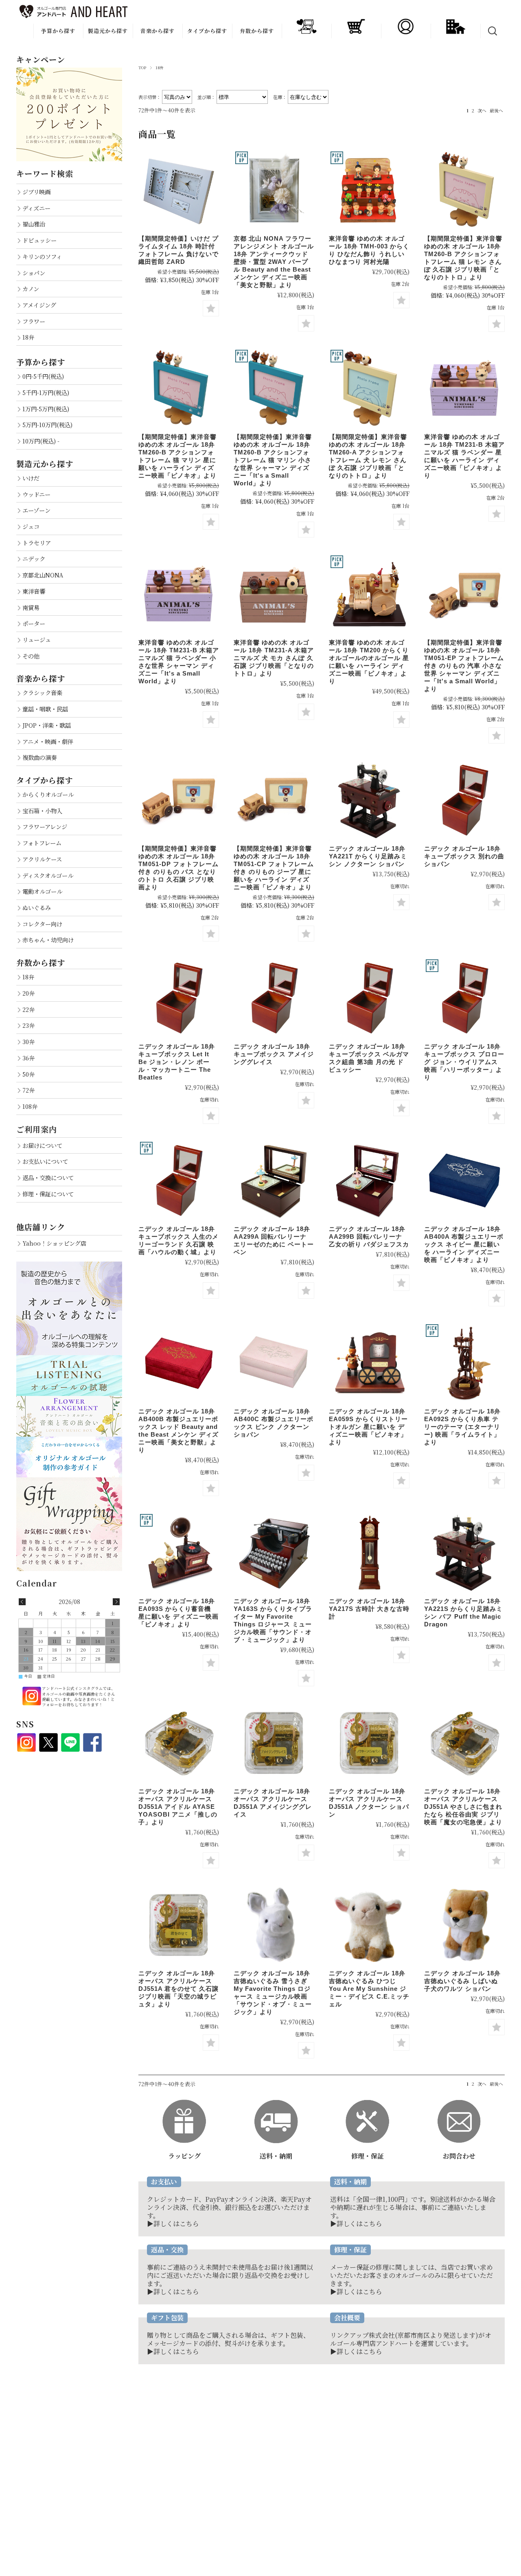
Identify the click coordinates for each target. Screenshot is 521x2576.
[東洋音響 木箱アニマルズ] (464, 388)
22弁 (28, 1009)
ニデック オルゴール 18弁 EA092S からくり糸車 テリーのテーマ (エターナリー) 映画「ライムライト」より (462, 1427)
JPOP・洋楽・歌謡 (47, 725)
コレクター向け (42, 924)
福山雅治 (34, 224)
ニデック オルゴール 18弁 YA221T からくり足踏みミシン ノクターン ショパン (368, 856)
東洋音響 (34, 591)
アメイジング (39, 305)
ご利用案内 (37, 1129)
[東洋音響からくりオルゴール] (369, 190)
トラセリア (37, 543)
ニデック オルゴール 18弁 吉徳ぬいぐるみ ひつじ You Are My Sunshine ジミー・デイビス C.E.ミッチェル (369, 1989)
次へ (482, 110)
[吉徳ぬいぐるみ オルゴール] (274, 1925)
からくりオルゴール (48, 794)
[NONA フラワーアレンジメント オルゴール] (274, 190)
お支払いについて (45, 1161)
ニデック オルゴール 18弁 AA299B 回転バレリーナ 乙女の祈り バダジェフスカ (369, 1236)
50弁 (28, 1074)
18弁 (28, 337)
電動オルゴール (42, 891)
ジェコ (31, 526)
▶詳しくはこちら (173, 2224)
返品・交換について (48, 1177)
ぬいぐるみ (37, 907)
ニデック (34, 558)
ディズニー (36, 208)
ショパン (34, 273)
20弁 (28, 993)
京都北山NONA (43, 575)
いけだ (31, 478)
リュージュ (37, 640)
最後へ (496, 110)
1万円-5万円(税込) (46, 409)
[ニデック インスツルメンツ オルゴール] (464, 800)
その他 (31, 656)
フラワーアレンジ (45, 826)
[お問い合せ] (459, 2103)
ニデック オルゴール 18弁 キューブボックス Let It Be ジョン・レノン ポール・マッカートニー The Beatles (177, 1062)
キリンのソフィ (42, 256)
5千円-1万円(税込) (46, 392)
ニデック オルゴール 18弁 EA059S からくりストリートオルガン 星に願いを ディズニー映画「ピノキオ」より (368, 1427)
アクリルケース (42, 859)
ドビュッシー (39, 240)
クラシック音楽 (42, 692)
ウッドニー (36, 494)
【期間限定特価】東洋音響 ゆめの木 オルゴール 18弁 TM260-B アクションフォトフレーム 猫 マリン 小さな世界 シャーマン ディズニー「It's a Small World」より (273, 460)
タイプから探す (207, 31)
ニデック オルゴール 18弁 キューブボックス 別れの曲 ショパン (464, 856)
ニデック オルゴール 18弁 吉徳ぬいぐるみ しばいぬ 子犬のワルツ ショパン (462, 1981)
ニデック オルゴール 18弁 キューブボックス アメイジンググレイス (274, 1054)
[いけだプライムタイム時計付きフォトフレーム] (179, 190)
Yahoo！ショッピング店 (54, 1243)
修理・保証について (48, 1194)
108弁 (30, 1106)
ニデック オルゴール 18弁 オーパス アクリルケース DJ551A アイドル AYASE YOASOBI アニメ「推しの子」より (178, 1807)
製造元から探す (108, 31)
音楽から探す (158, 31)
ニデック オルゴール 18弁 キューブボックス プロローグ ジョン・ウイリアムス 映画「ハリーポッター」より (464, 1062)
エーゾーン (36, 510)
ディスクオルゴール (48, 875)
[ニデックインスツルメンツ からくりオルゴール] (369, 1363)
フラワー (34, 321)
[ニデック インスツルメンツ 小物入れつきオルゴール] (274, 1180)
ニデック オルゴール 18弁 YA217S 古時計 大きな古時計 (369, 1609)
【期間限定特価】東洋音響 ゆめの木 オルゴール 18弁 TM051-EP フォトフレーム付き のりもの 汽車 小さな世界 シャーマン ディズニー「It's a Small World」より (464, 666)
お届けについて (42, 1145)
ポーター (34, 623)
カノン (31, 289)
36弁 (28, 1058)
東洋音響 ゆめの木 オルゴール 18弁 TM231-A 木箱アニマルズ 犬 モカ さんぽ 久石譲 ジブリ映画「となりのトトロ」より (274, 658)
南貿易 (31, 607)
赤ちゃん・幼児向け (48, 940)
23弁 (28, 1025)
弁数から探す (257, 31)
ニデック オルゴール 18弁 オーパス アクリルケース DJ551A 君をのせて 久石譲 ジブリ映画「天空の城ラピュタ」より (178, 1989)
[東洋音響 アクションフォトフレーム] (464, 190)
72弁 (28, 1090)
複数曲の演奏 (39, 757)
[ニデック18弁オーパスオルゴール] (274, 1743)
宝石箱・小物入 (42, 811)
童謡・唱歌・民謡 (45, 709)
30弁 (28, 1041)
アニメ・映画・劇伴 (48, 741)
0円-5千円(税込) (43, 376)
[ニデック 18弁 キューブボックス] (274, 998)
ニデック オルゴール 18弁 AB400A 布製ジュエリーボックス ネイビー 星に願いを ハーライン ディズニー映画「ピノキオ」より (464, 1244)
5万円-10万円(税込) (47, 425)
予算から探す (58, 31)
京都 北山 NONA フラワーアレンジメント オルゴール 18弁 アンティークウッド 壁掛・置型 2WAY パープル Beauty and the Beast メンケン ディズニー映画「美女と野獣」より (274, 262)
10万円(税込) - (41, 441)
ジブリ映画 (36, 192)
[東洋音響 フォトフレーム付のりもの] (464, 594)
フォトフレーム (42, 843)
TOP (142, 68)
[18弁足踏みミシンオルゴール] (369, 800)
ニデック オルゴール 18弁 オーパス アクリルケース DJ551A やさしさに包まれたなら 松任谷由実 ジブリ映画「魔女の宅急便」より (463, 1807)
